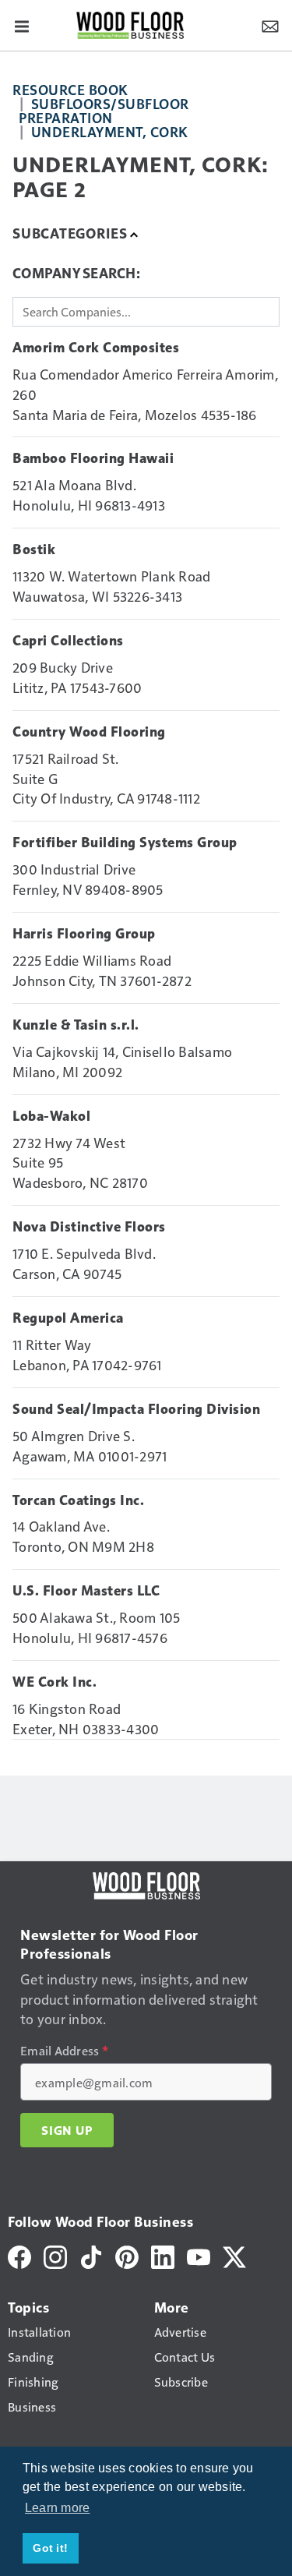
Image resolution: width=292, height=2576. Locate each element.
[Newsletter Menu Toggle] (270, 25)
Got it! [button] (50, 2548)
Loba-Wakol (51, 1116)
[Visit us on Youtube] (199, 2255)
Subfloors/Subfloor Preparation (104, 110)
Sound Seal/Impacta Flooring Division (136, 1409)
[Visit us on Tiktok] (91, 2255)
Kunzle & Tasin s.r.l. (76, 1025)
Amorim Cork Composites (96, 348)
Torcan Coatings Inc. (78, 1500)
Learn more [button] (58, 2508)
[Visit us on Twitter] (234, 2255)
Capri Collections (68, 641)
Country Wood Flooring (89, 732)
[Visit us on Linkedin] (163, 2255)
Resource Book (70, 89)
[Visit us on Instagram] (55, 2255)
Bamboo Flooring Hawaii (93, 458)
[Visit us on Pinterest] (127, 2255)
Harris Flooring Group (84, 934)
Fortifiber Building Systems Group (125, 843)
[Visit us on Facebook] (19, 2255)
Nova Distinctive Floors (89, 1227)
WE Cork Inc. (55, 1682)
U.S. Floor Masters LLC (86, 1591)
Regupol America (68, 1318)
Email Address (64, 2051)
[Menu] (22, 25)
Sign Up (67, 2130)
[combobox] (146, 312)
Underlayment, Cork (110, 131)
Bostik (34, 549)
